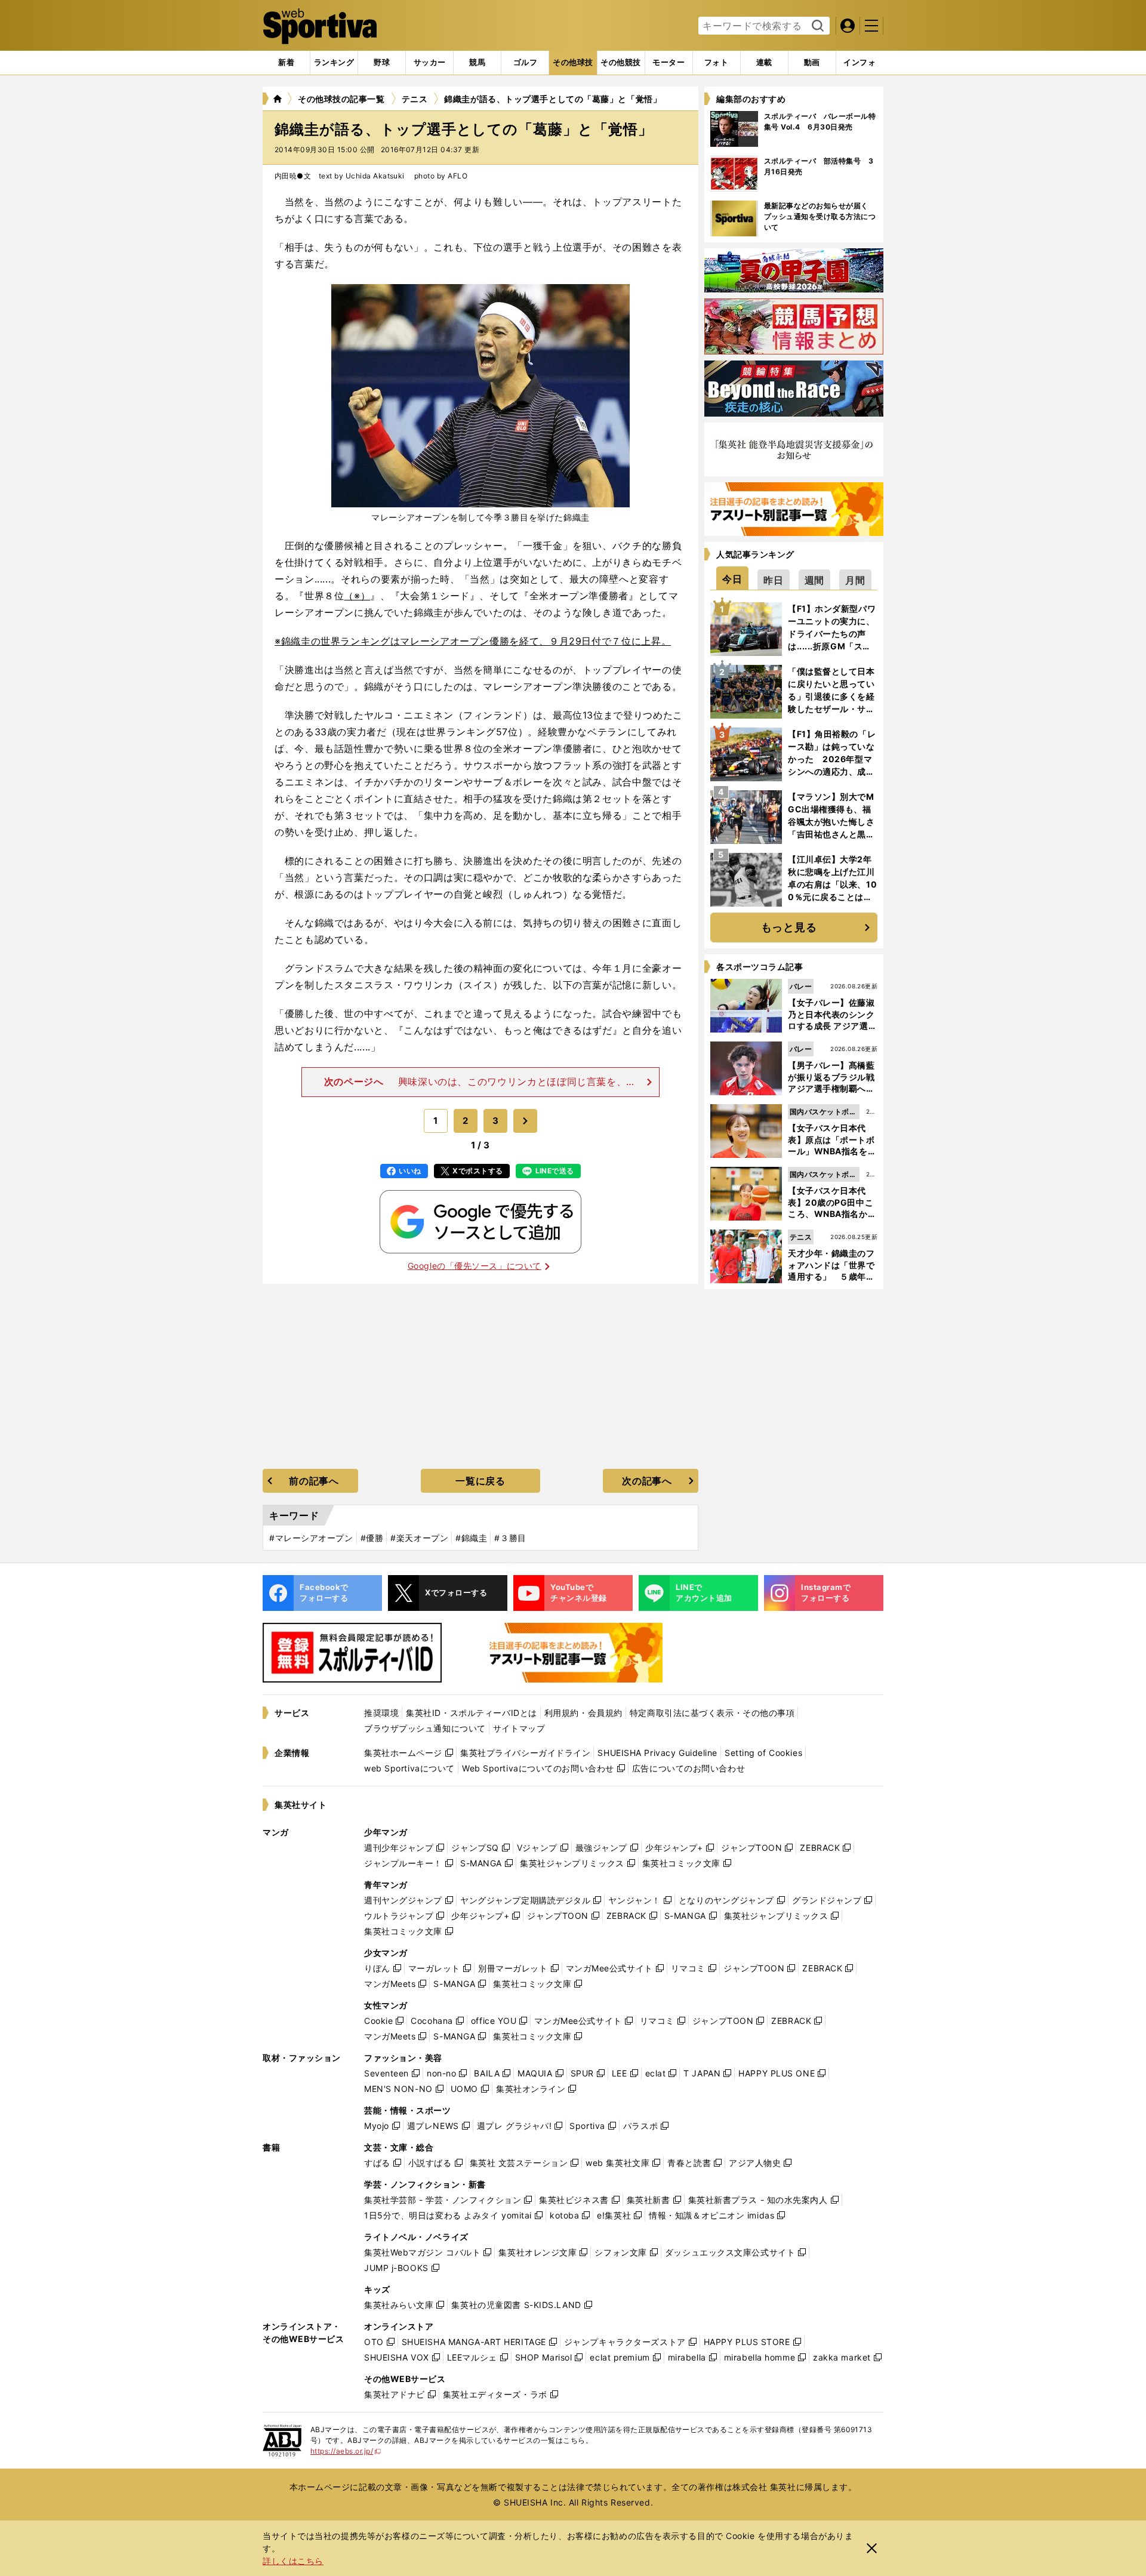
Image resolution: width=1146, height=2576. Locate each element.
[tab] (382, 63)
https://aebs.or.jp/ (346, 2451)
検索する (816, 26)
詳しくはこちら (293, 2561)
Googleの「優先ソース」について (475, 1266)
